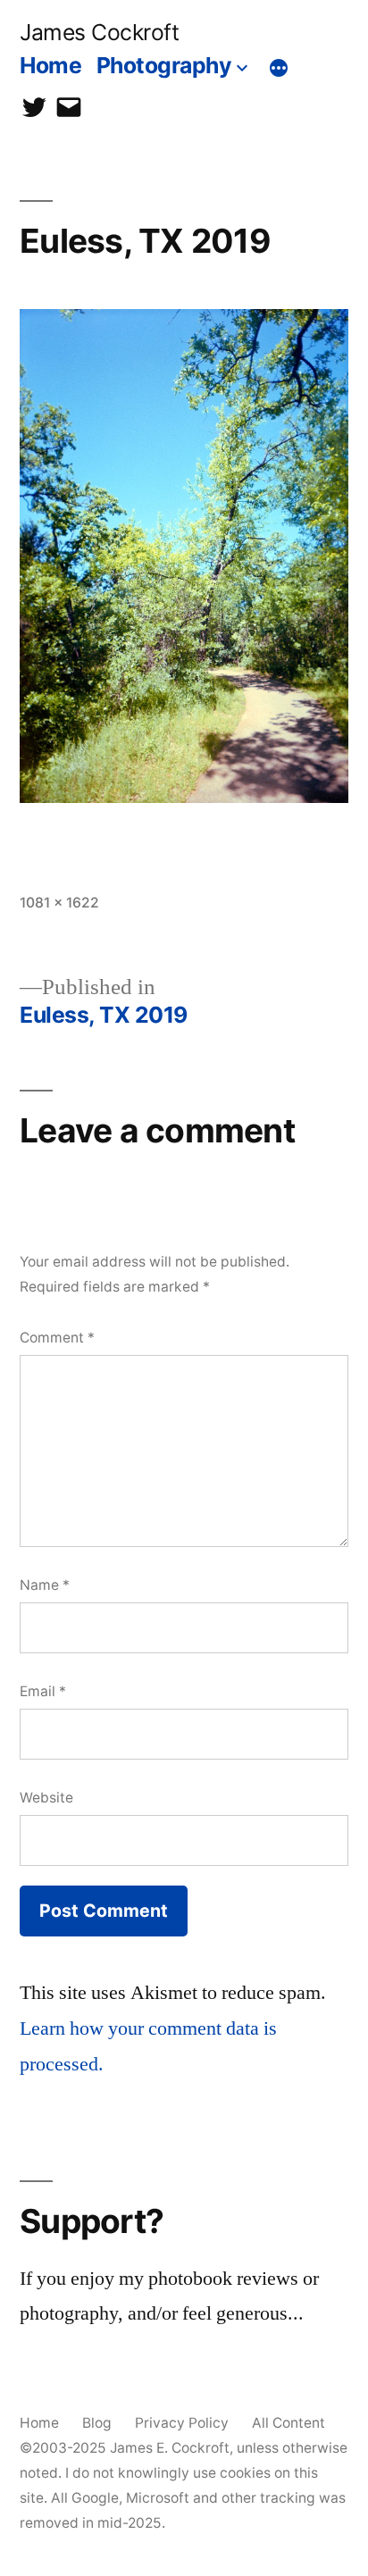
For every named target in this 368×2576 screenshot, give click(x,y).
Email (43, 1691)
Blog (97, 2423)
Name (45, 1585)
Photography (164, 65)
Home (50, 65)
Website (46, 1798)
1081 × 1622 (59, 903)
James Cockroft (99, 32)
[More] (279, 69)
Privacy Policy (182, 2423)
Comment (57, 1338)
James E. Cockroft (170, 2448)
